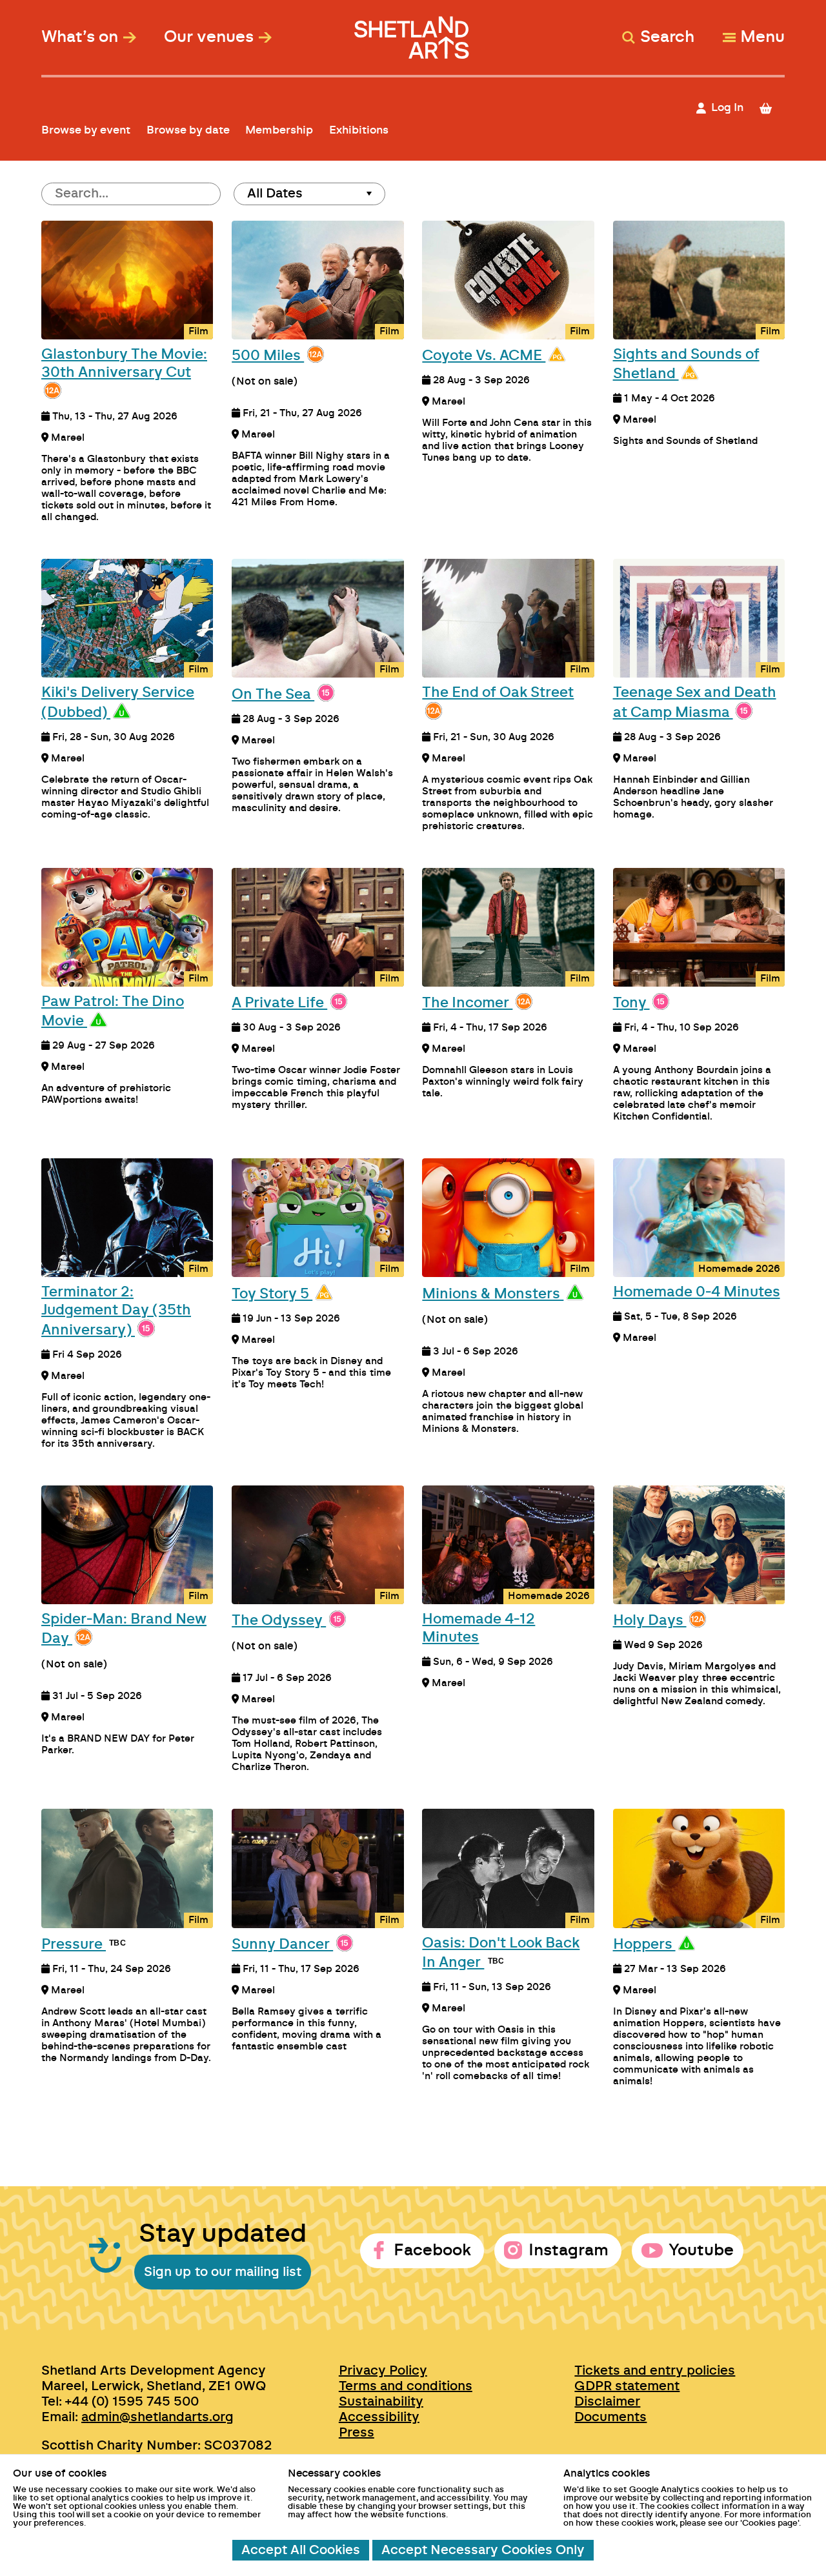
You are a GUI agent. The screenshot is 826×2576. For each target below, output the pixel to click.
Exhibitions (359, 130)
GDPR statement (627, 2386)
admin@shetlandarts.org (157, 2417)
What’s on (80, 37)
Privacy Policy (383, 2371)
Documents (610, 2417)
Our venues (209, 37)
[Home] (413, 31)
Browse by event (86, 130)
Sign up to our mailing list (223, 2272)
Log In (727, 107)
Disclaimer (607, 2402)
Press (357, 2433)
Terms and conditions (406, 2386)
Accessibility (379, 2417)
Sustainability (381, 2402)
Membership (279, 130)
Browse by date (188, 130)
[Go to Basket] (771, 108)
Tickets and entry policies (655, 2371)
